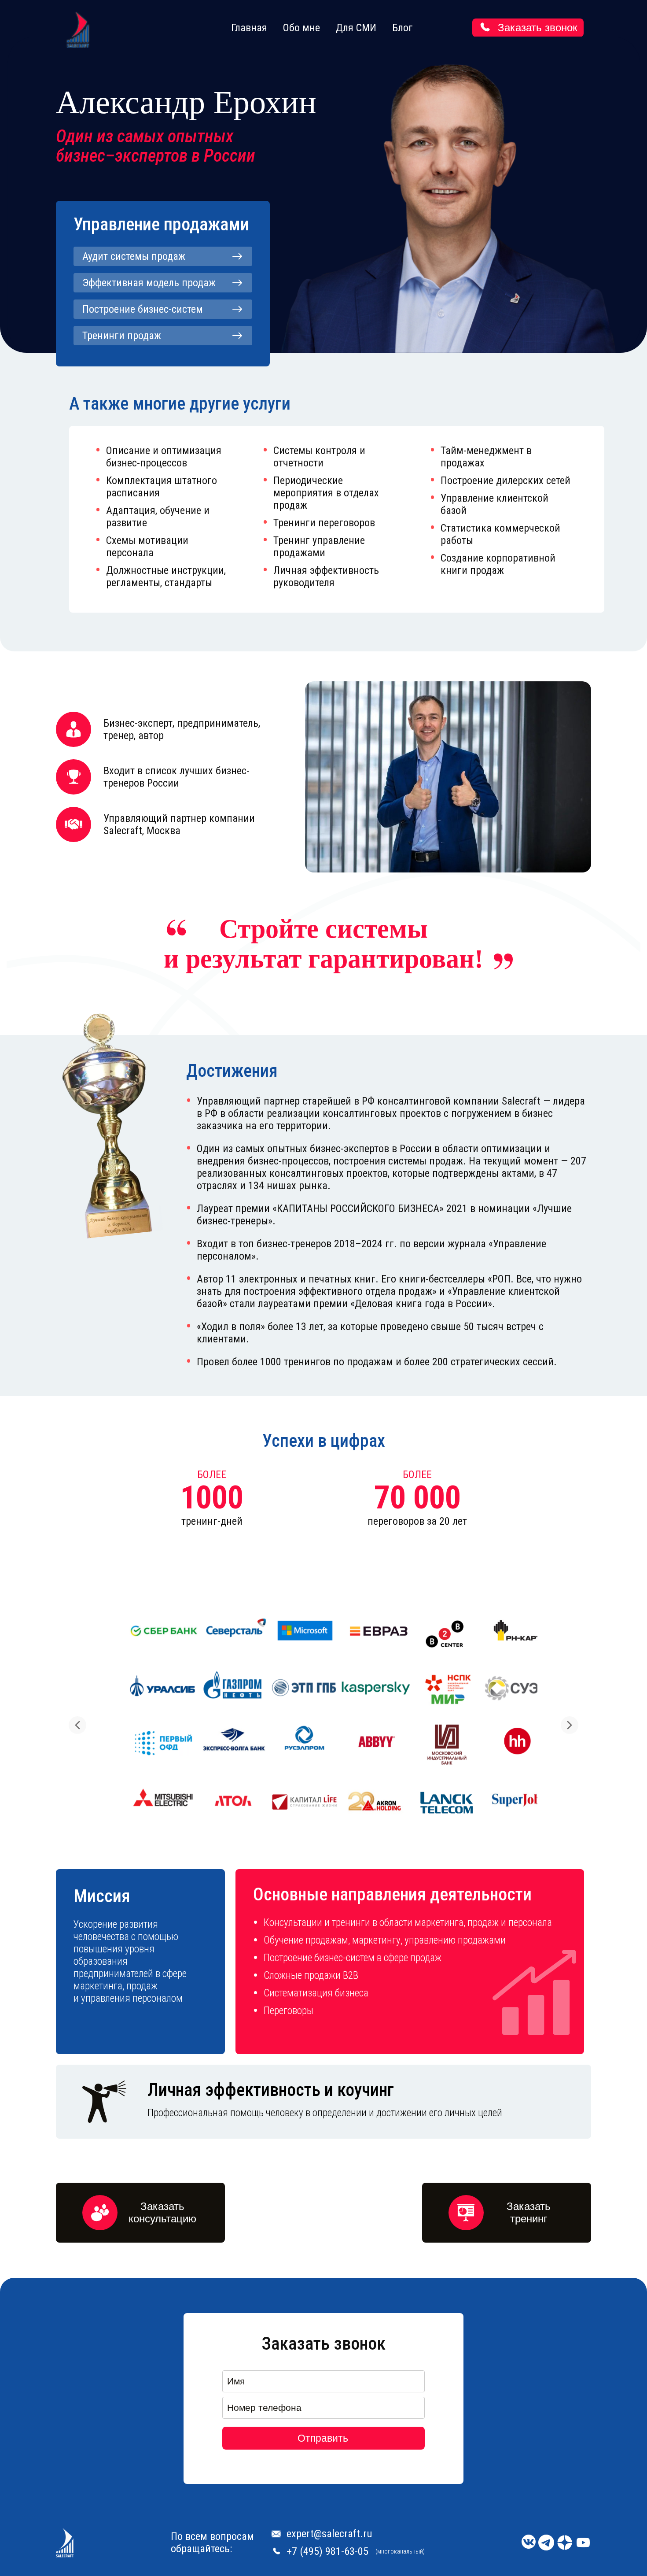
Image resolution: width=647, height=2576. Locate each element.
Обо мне (301, 28)
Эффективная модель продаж (149, 283)
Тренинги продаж (122, 336)
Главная (249, 28)
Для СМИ (356, 28)
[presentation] (77, 1725)
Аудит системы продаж (134, 256)
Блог (403, 28)
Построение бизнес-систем (143, 309)
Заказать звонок (538, 28)
